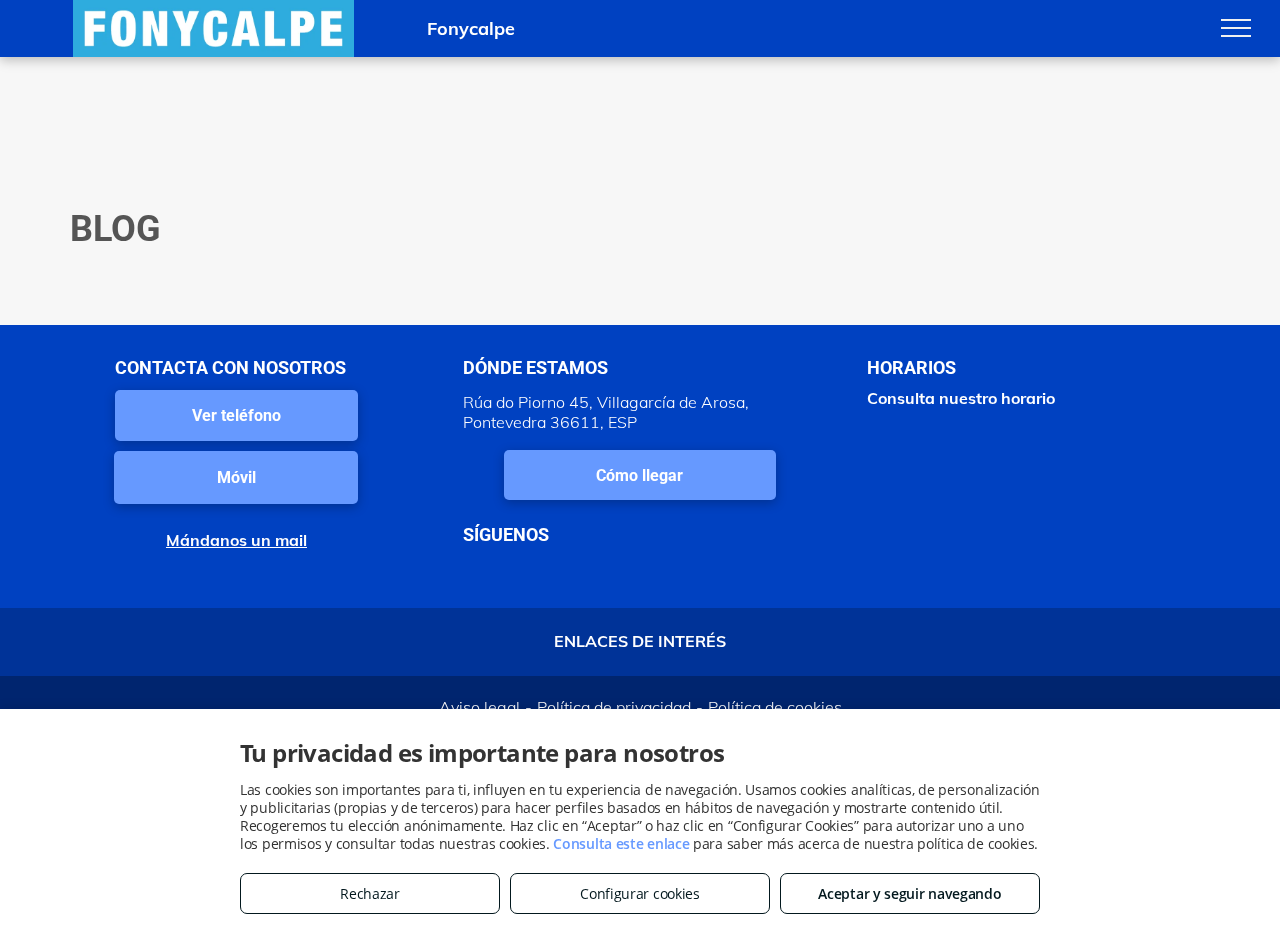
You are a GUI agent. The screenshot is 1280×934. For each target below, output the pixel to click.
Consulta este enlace (621, 843)
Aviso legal (479, 707)
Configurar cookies (640, 893)
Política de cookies (775, 707)
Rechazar (370, 893)
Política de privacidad (614, 707)
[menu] (1236, 28)
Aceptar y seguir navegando (909, 893)
